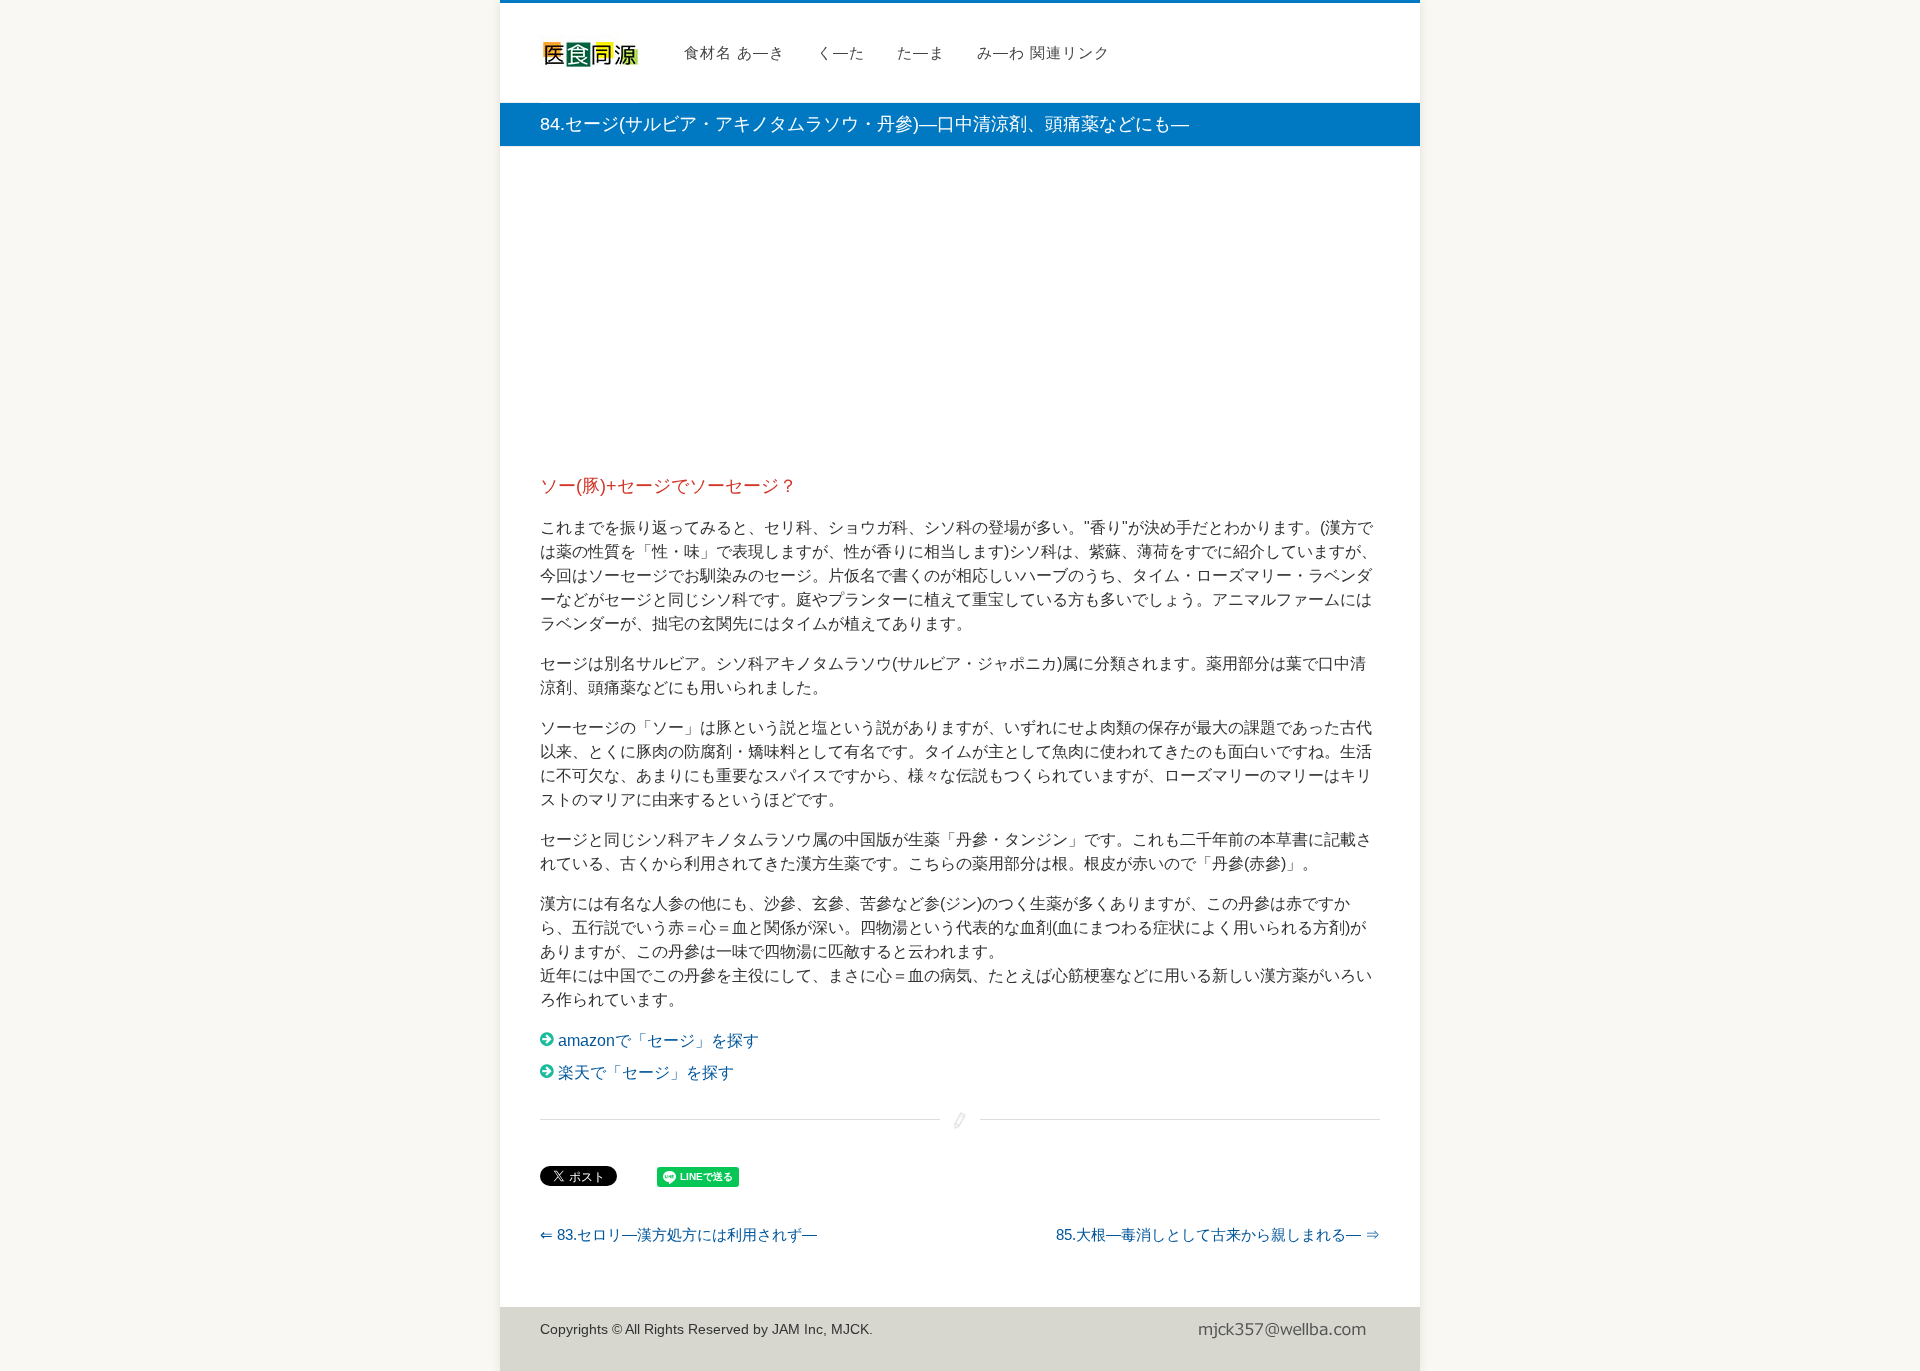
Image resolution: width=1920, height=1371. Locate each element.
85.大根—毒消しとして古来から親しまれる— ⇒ (1218, 1234)
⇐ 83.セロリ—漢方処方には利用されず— (678, 1234)
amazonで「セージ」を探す (658, 1040)
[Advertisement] (960, 317)
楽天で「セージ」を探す (646, 1072)
